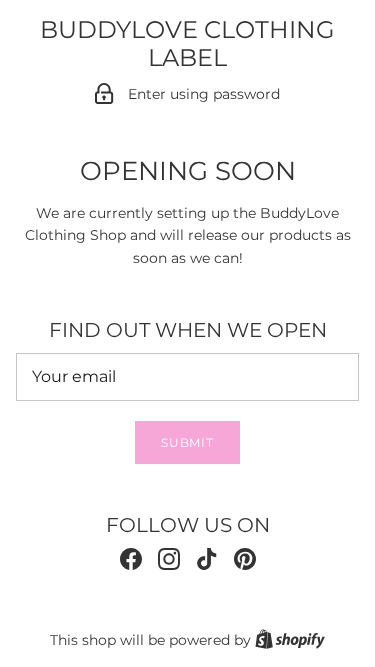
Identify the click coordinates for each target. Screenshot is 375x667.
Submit (188, 442)
